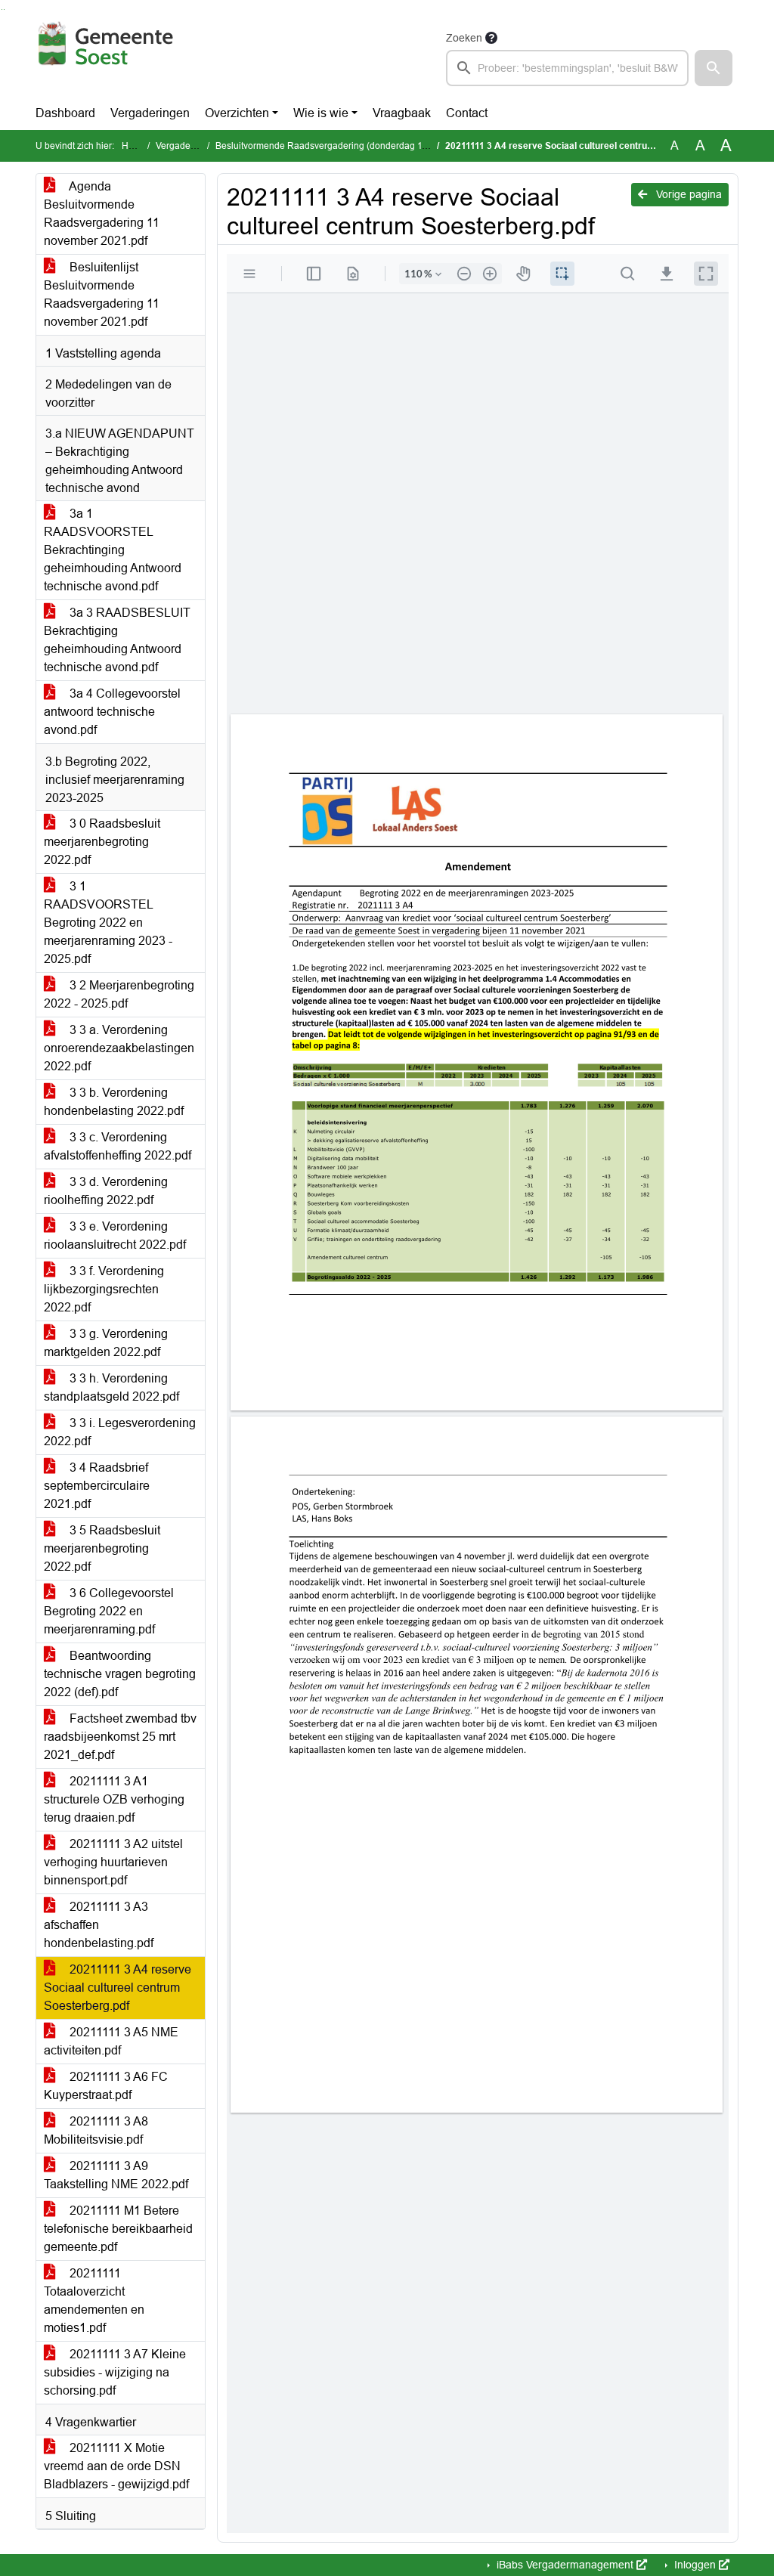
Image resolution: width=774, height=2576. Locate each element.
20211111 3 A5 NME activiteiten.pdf (111, 2041)
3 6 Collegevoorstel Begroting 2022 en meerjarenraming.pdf (109, 1611)
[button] (714, 68)
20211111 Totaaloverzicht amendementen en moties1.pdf (94, 2300)
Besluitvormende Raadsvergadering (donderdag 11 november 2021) (356, 146)
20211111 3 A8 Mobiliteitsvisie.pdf (96, 2130)
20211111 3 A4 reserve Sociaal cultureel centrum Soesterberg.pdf (118, 1988)
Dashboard (65, 113)
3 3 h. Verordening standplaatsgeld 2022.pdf (111, 1387)
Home (134, 146)
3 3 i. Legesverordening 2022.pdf (120, 1432)
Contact (467, 113)
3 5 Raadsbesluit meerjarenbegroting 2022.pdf (102, 1548)
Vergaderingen (150, 113)
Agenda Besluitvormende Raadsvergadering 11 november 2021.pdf (102, 214)
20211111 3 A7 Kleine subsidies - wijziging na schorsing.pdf (115, 2372)
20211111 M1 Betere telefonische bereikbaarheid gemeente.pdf (118, 2229)
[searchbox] (567, 68)
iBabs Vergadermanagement (565, 2565)
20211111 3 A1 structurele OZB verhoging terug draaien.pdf (114, 1799)
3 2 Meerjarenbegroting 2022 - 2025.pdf (119, 994)
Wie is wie (321, 113)
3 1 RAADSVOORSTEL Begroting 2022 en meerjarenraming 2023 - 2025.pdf (108, 923)
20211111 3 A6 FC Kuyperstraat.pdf (106, 2086)
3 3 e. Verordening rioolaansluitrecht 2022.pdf (115, 1235)
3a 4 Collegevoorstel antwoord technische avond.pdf (112, 712)
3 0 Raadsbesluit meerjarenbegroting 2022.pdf (102, 842)
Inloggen (695, 2565)
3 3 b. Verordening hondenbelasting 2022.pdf (114, 1102)
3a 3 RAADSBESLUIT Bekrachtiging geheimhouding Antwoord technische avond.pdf (117, 640)
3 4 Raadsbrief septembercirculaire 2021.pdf (97, 1486)
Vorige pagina (687, 194)
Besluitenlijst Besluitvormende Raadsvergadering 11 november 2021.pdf (102, 294)
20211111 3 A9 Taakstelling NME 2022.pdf (116, 2175)
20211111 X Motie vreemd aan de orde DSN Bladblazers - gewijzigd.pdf (116, 2466)
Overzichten (237, 113)
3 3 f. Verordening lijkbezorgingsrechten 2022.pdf (104, 1289)
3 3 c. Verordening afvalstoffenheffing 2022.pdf (118, 1146)
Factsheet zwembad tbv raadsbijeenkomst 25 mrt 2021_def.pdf (120, 1737)
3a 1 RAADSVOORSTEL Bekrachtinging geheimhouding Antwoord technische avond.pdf (113, 550)
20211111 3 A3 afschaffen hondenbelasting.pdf (99, 1925)
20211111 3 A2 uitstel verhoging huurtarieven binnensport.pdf (113, 1862)
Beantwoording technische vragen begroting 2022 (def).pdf (120, 1674)
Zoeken (464, 38)
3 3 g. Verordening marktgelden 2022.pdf (106, 1343)
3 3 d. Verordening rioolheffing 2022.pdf (106, 1191)
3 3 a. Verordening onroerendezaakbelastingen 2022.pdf (119, 1048)
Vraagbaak (402, 113)
